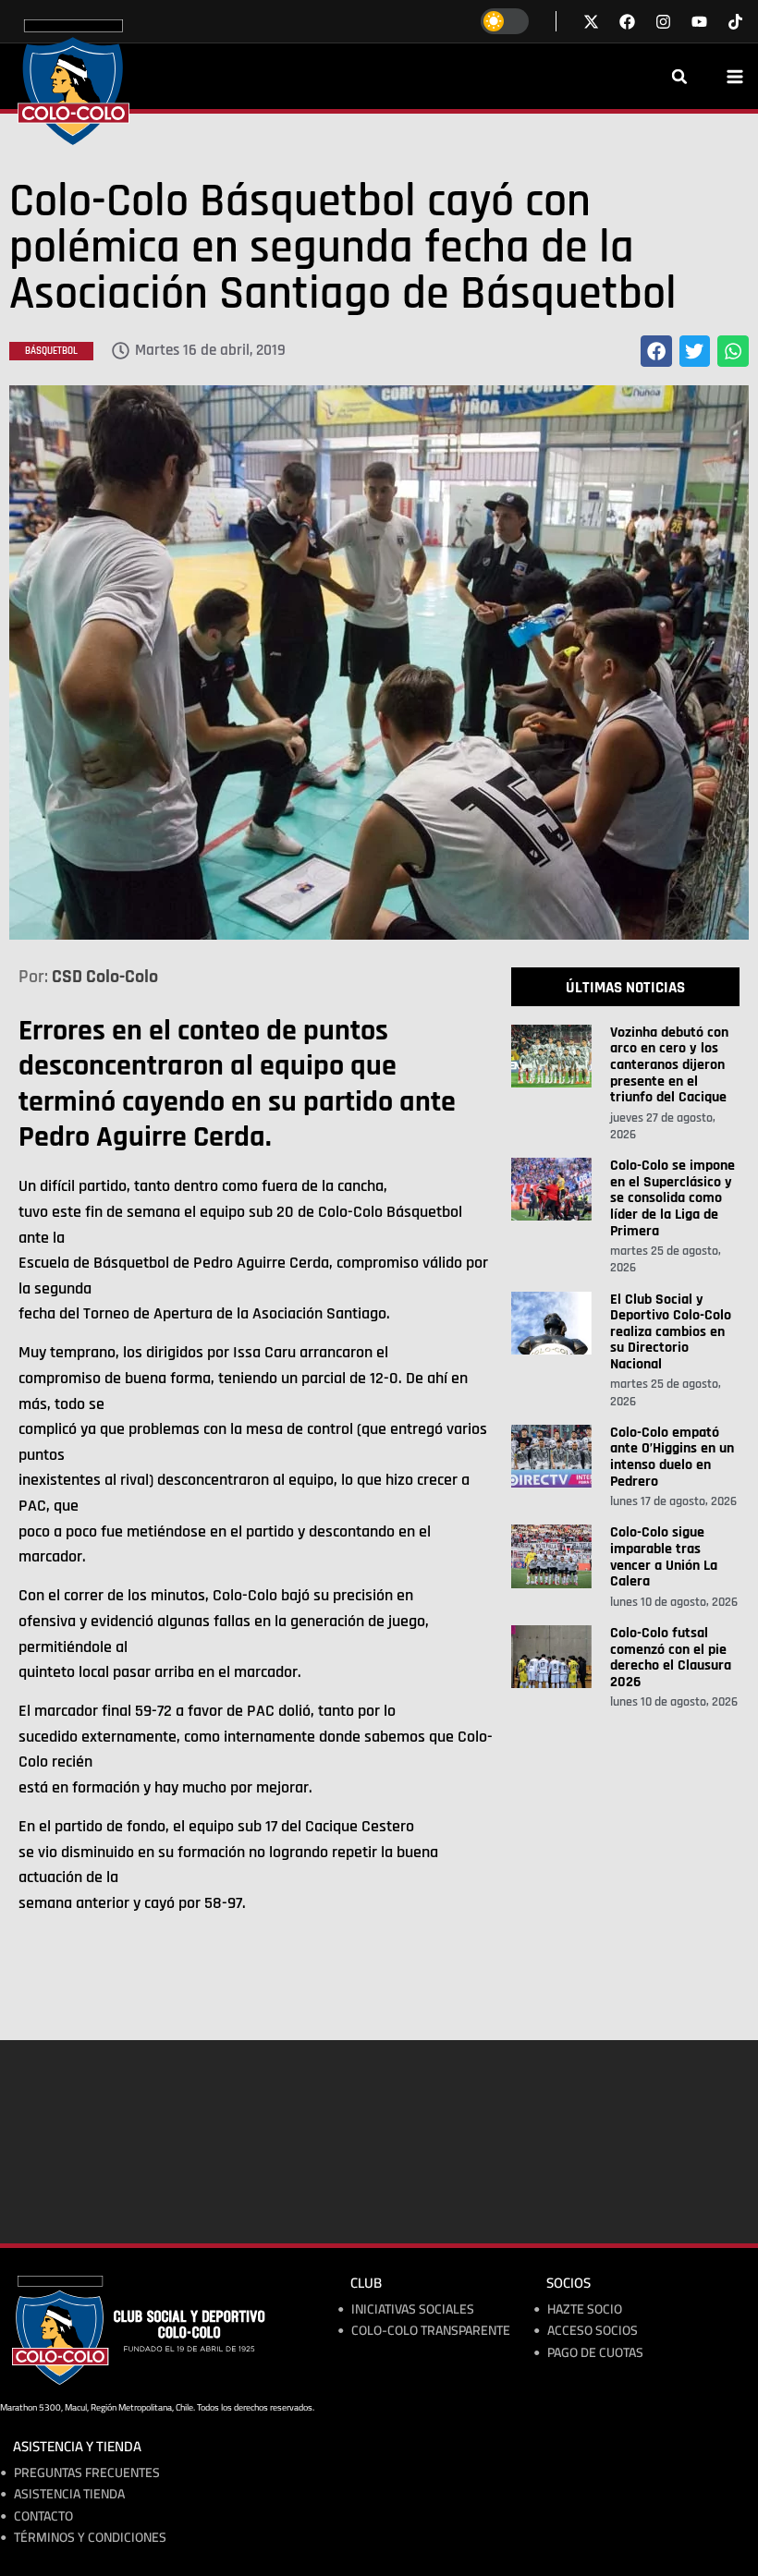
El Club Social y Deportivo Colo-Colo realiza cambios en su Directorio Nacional (671, 1332)
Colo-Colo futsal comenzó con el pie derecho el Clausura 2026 (671, 1658)
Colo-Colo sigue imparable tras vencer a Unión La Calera (664, 1557)
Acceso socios (593, 2331)
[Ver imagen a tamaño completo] (379, 662)
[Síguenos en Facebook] (627, 22)
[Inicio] (73, 82)
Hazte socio (585, 2309)
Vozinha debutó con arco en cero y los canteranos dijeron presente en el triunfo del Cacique (669, 1065)
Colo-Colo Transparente (431, 2331)
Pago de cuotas (595, 2353)
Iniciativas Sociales (413, 2309)
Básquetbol (51, 351)
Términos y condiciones (90, 2538)
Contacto (43, 2516)
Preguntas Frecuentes (87, 2473)
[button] (679, 77)
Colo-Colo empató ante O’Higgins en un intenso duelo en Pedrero (672, 1457)
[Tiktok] (735, 22)
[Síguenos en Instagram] (663, 22)
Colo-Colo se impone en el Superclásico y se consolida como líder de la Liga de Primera (672, 1198)
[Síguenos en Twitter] (591, 22)
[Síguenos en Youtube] (699, 22)
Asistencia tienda (69, 2494)
